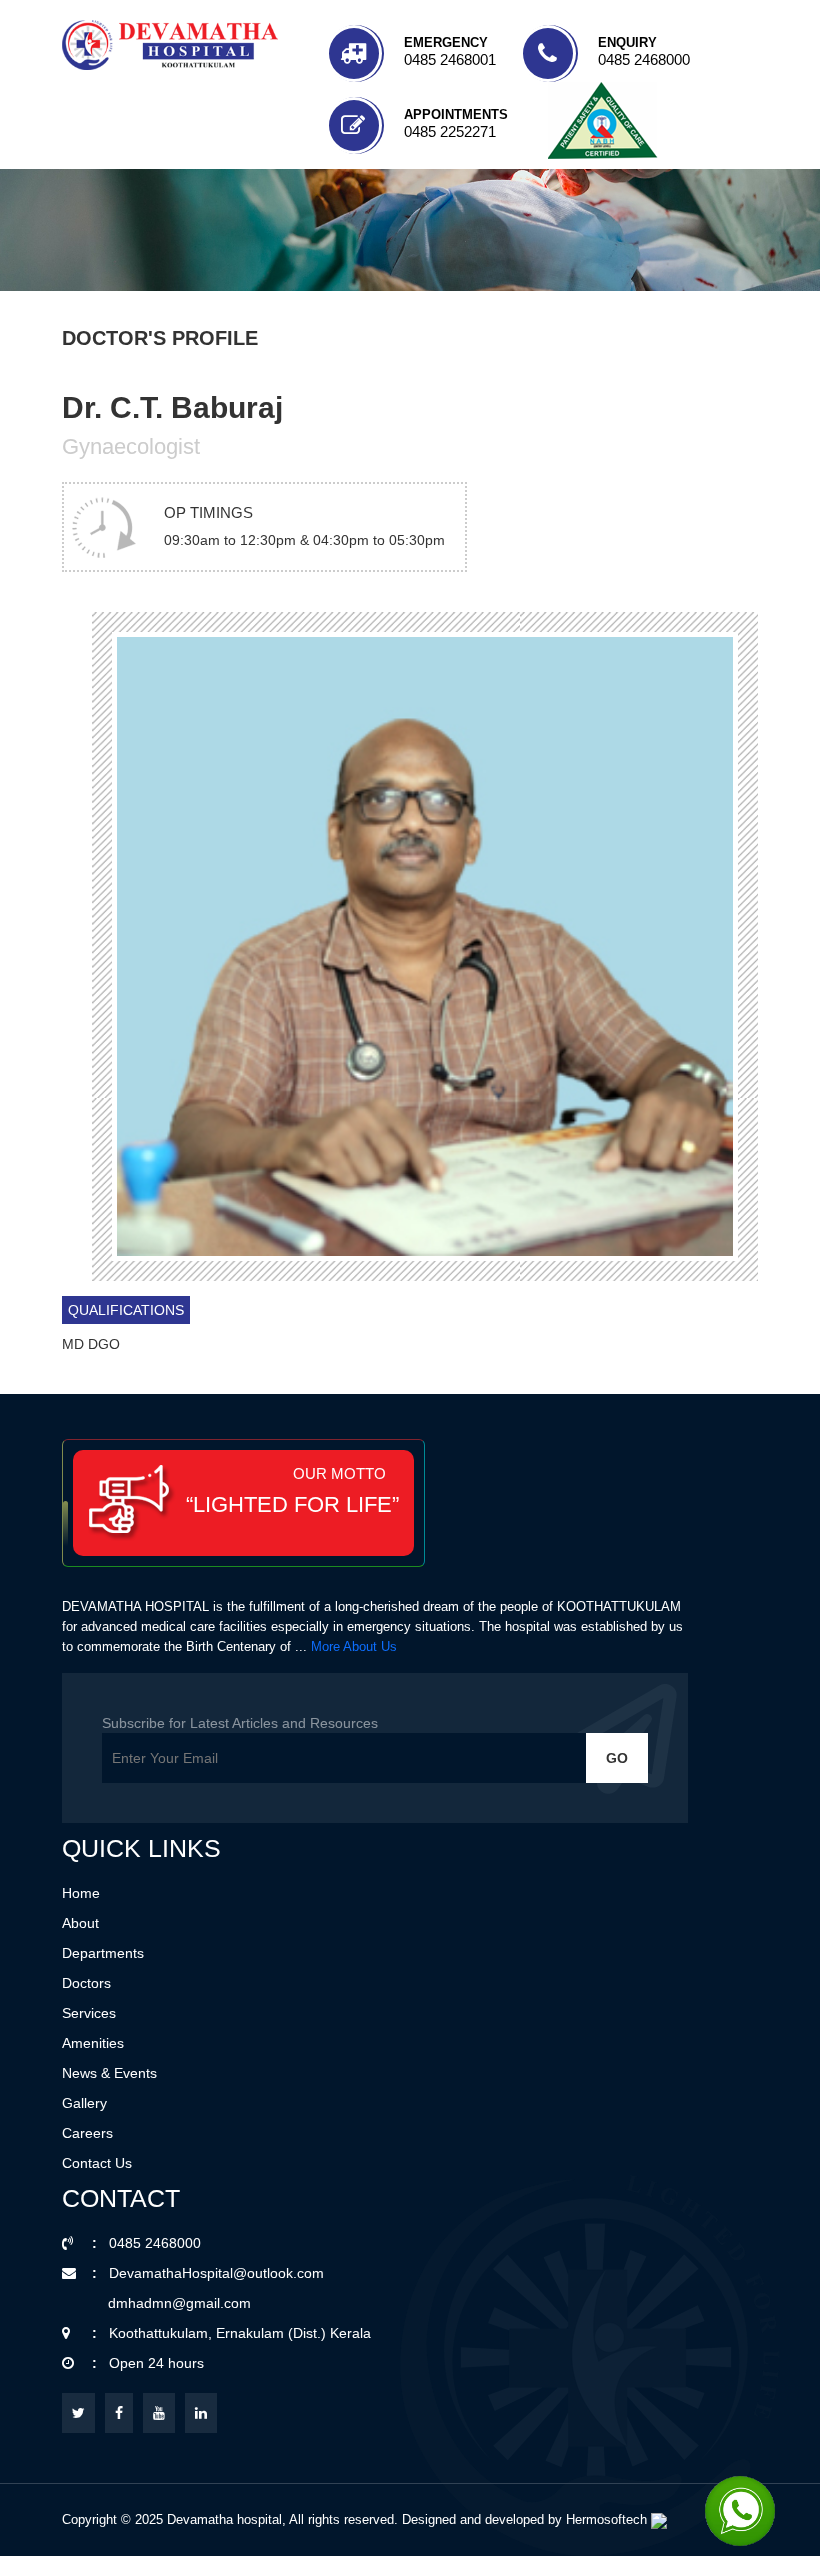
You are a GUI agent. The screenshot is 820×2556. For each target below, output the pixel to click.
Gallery (84, 2103)
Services (89, 2013)
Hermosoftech (608, 2519)
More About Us (354, 1646)
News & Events (109, 2073)
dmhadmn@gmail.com (179, 2303)
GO (617, 1758)
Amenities (93, 2043)
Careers (87, 2133)
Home (81, 1893)
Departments (103, 1953)
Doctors (86, 1983)
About (80, 1923)
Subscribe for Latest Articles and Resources (240, 1723)
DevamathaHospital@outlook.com (216, 2273)
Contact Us (97, 2163)
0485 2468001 (450, 59)
